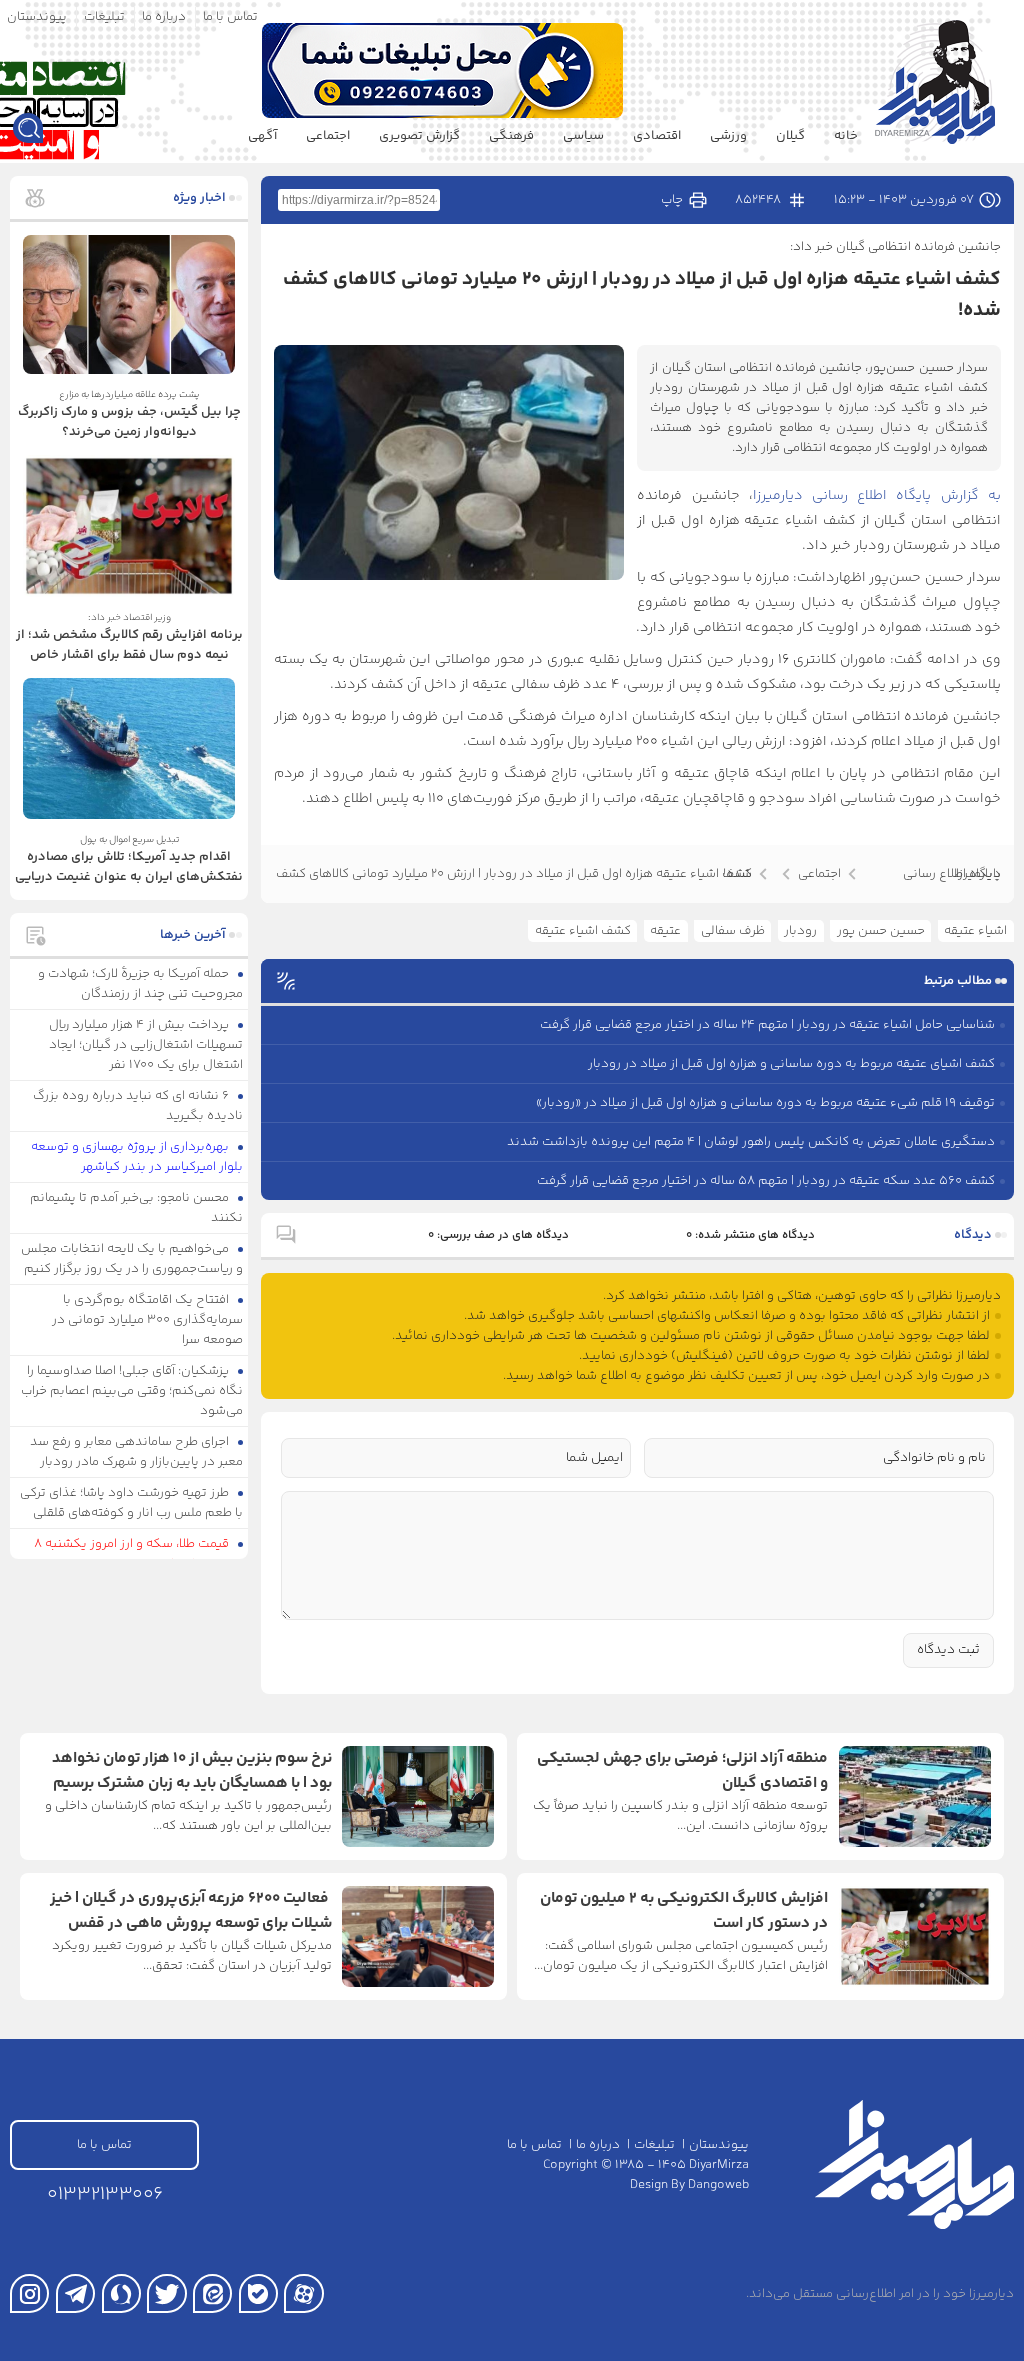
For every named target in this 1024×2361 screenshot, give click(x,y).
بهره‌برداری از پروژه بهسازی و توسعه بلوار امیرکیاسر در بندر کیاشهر (137, 1157)
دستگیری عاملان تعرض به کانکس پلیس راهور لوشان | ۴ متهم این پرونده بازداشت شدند (751, 1142)
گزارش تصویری (419, 136)
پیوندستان (37, 17)
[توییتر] (166, 2293)
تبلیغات (104, 17)
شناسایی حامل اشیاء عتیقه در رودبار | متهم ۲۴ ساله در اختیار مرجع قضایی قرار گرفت (767, 1025)
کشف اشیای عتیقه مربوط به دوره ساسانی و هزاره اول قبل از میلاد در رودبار (791, 1064)
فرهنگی (511, 136)
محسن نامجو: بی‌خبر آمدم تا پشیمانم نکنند (137, 1208)
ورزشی (728, 136)
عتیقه (665, 931)
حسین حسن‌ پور (881, 931)
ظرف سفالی (733, 931)
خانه (846, 136)
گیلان (790, 136)
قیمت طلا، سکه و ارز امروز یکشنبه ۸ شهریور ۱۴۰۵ (139, 1554)
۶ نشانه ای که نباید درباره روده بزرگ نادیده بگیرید (138, 1106)
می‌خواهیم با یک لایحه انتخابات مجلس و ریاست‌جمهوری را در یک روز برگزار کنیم (132, 1259)
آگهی (262, 136)
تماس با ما (230, 17)
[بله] (258, 2293)
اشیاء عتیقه (975, 931)
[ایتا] (212, 2293)
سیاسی (583, 136)
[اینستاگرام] (29, 2293)
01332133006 (105, 2194)
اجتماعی (328, 136)
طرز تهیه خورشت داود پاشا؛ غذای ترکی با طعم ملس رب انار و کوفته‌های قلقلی (132, 1503)
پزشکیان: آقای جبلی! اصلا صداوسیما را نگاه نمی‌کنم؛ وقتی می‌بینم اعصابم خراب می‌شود (132, 1391)
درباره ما (164, 17)
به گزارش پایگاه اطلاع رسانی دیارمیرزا (877, 496)
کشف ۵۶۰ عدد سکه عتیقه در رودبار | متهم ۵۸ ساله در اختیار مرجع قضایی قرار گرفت (766, 1181)
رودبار (800, 931)
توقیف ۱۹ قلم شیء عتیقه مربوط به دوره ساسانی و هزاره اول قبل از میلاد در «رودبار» (765, 1103)
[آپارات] (303, 2293)
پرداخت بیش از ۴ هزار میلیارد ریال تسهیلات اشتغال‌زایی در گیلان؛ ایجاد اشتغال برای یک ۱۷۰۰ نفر (146, 1045)
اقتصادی (657, 136)
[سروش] (121, 2293)
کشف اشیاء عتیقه (583, 931)
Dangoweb (718, 2185)
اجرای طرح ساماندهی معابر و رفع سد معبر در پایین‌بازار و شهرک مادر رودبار (137, 1452)
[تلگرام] (75, 2293)
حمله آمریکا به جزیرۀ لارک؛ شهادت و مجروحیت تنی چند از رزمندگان (141, 984)
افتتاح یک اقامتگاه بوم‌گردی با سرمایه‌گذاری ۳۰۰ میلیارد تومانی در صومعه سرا (147, 1320)
